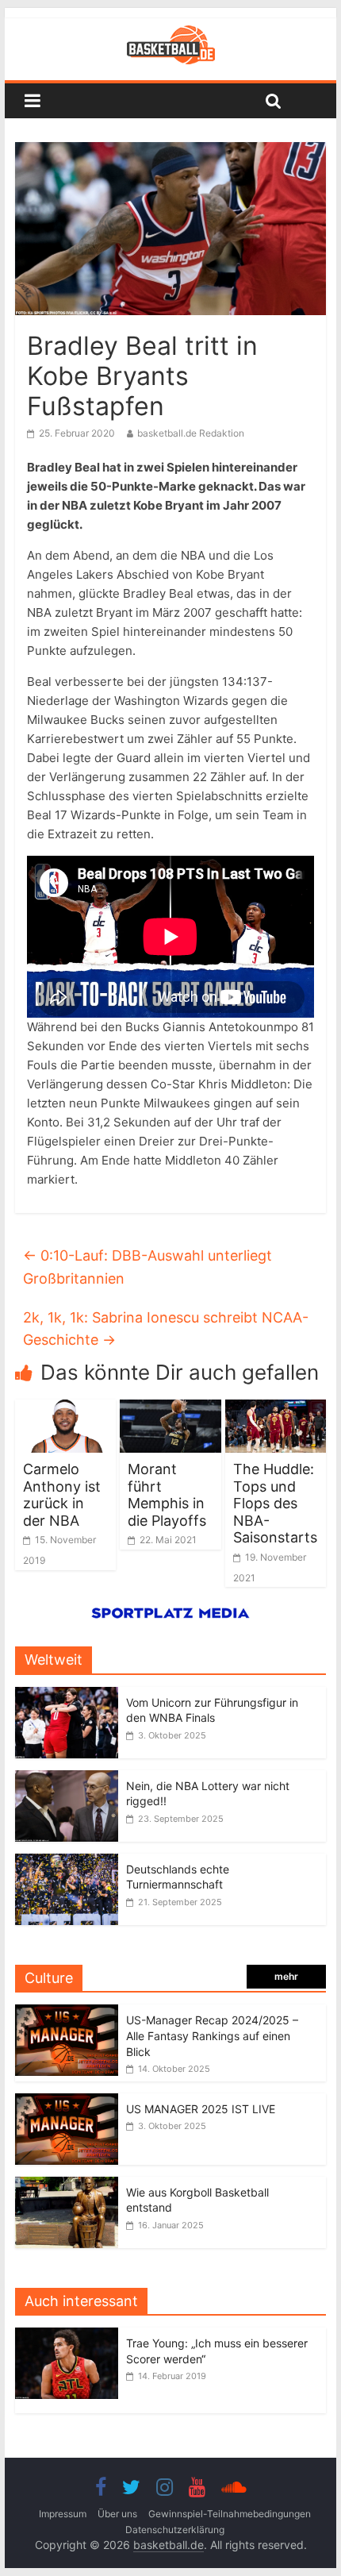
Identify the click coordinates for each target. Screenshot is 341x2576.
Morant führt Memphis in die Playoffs (167, 1495)
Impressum (63, 2514)
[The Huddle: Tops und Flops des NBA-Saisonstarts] (276, 1409)
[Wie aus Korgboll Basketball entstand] (67, 2185)
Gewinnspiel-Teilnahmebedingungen (230, 2514)
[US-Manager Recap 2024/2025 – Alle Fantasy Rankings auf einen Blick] (67, 2013)
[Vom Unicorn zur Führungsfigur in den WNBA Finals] (67, 1695)
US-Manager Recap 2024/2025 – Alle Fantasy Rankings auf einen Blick (212, 2035)
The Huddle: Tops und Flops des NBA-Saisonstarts (275, 1503)
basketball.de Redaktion (191, 433)
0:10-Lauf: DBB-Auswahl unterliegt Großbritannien (148, 1267)
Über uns (117, 2514)
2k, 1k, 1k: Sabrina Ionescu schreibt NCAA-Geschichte (166, 1329)
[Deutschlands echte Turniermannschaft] (67, 1862)
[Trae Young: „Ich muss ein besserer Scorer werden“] (71, 2336)
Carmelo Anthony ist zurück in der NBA (62, 1495)
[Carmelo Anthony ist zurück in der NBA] (65, 1409)
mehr (286, 1976)
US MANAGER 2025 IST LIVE (201, 2109)
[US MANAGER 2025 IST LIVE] (67, 2102)
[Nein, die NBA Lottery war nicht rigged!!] (67, 1779)
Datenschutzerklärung (175, 2530)
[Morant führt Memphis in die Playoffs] (170, 1409)
